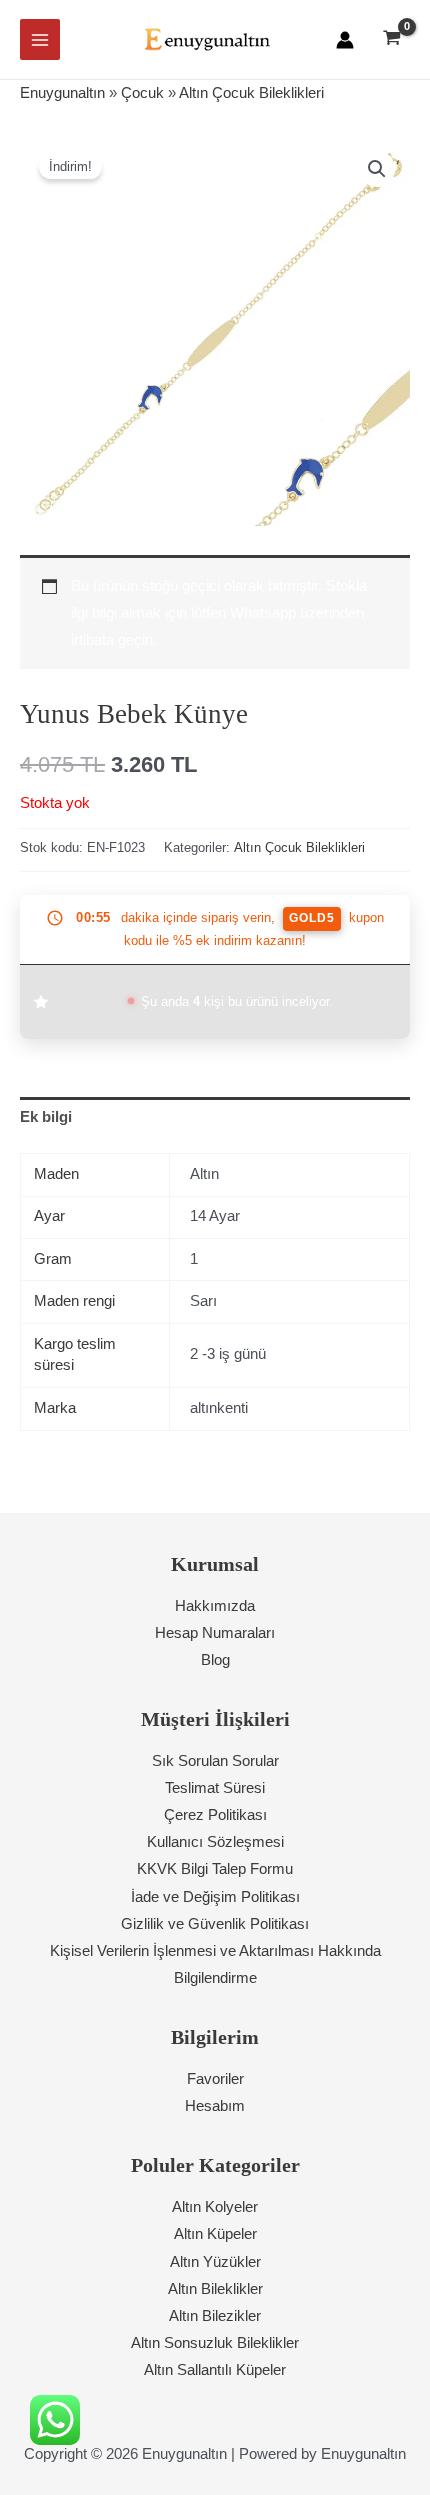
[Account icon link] (345, 40)
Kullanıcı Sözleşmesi (215, 1842)
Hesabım (215, 2106)
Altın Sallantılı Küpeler (215, 2370)
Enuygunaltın (62, 93)
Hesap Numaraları (215, 1633)
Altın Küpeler (215, 2234)
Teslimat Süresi (215, 1788)
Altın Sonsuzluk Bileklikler (215, 2343)
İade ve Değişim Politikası (215, 1897)
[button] (377, 169)
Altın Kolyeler (215, 2207)
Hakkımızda (215, 1606)
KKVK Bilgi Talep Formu (215, 1869)
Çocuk (142, 93)
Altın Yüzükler (215, 2262)
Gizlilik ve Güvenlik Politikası (215, 1924)
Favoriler (215, 2079)
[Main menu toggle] (40, 39)
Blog (215, 1660)
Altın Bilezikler (215, 2316)
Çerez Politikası (215, 1815)
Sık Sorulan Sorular (215, 1761)
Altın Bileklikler (215, 2289)
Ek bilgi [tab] (46, 1117)
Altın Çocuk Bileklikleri (251, 93)
